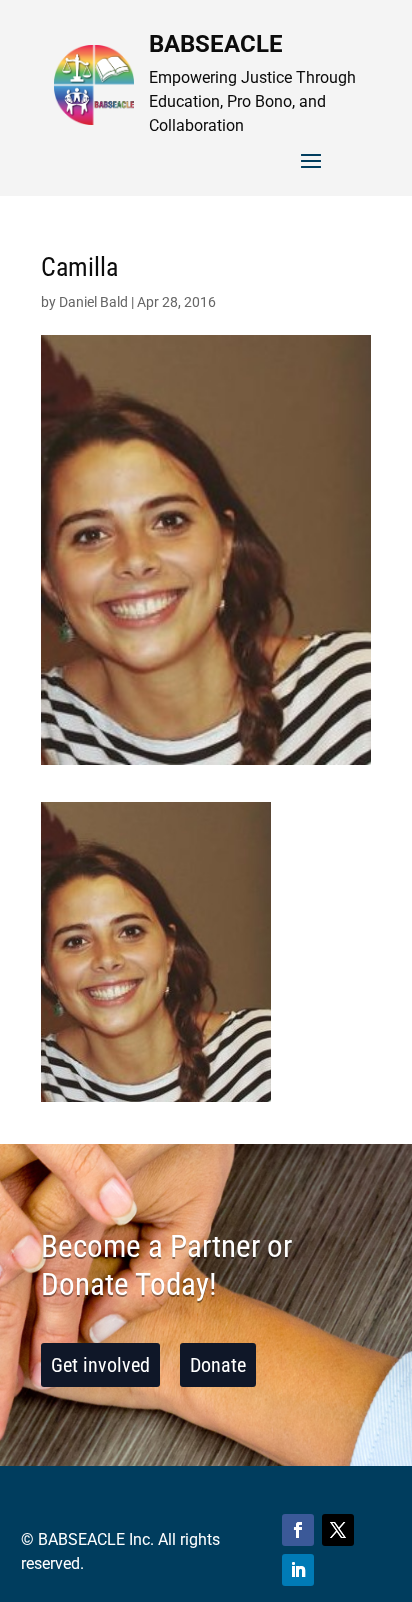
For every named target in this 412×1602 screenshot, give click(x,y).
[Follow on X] (338, 1530)
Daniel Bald (93, 302)
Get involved (100, 1365)
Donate (218, 1365)
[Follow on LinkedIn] (298, 1570)
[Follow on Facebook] (298, 1530)
